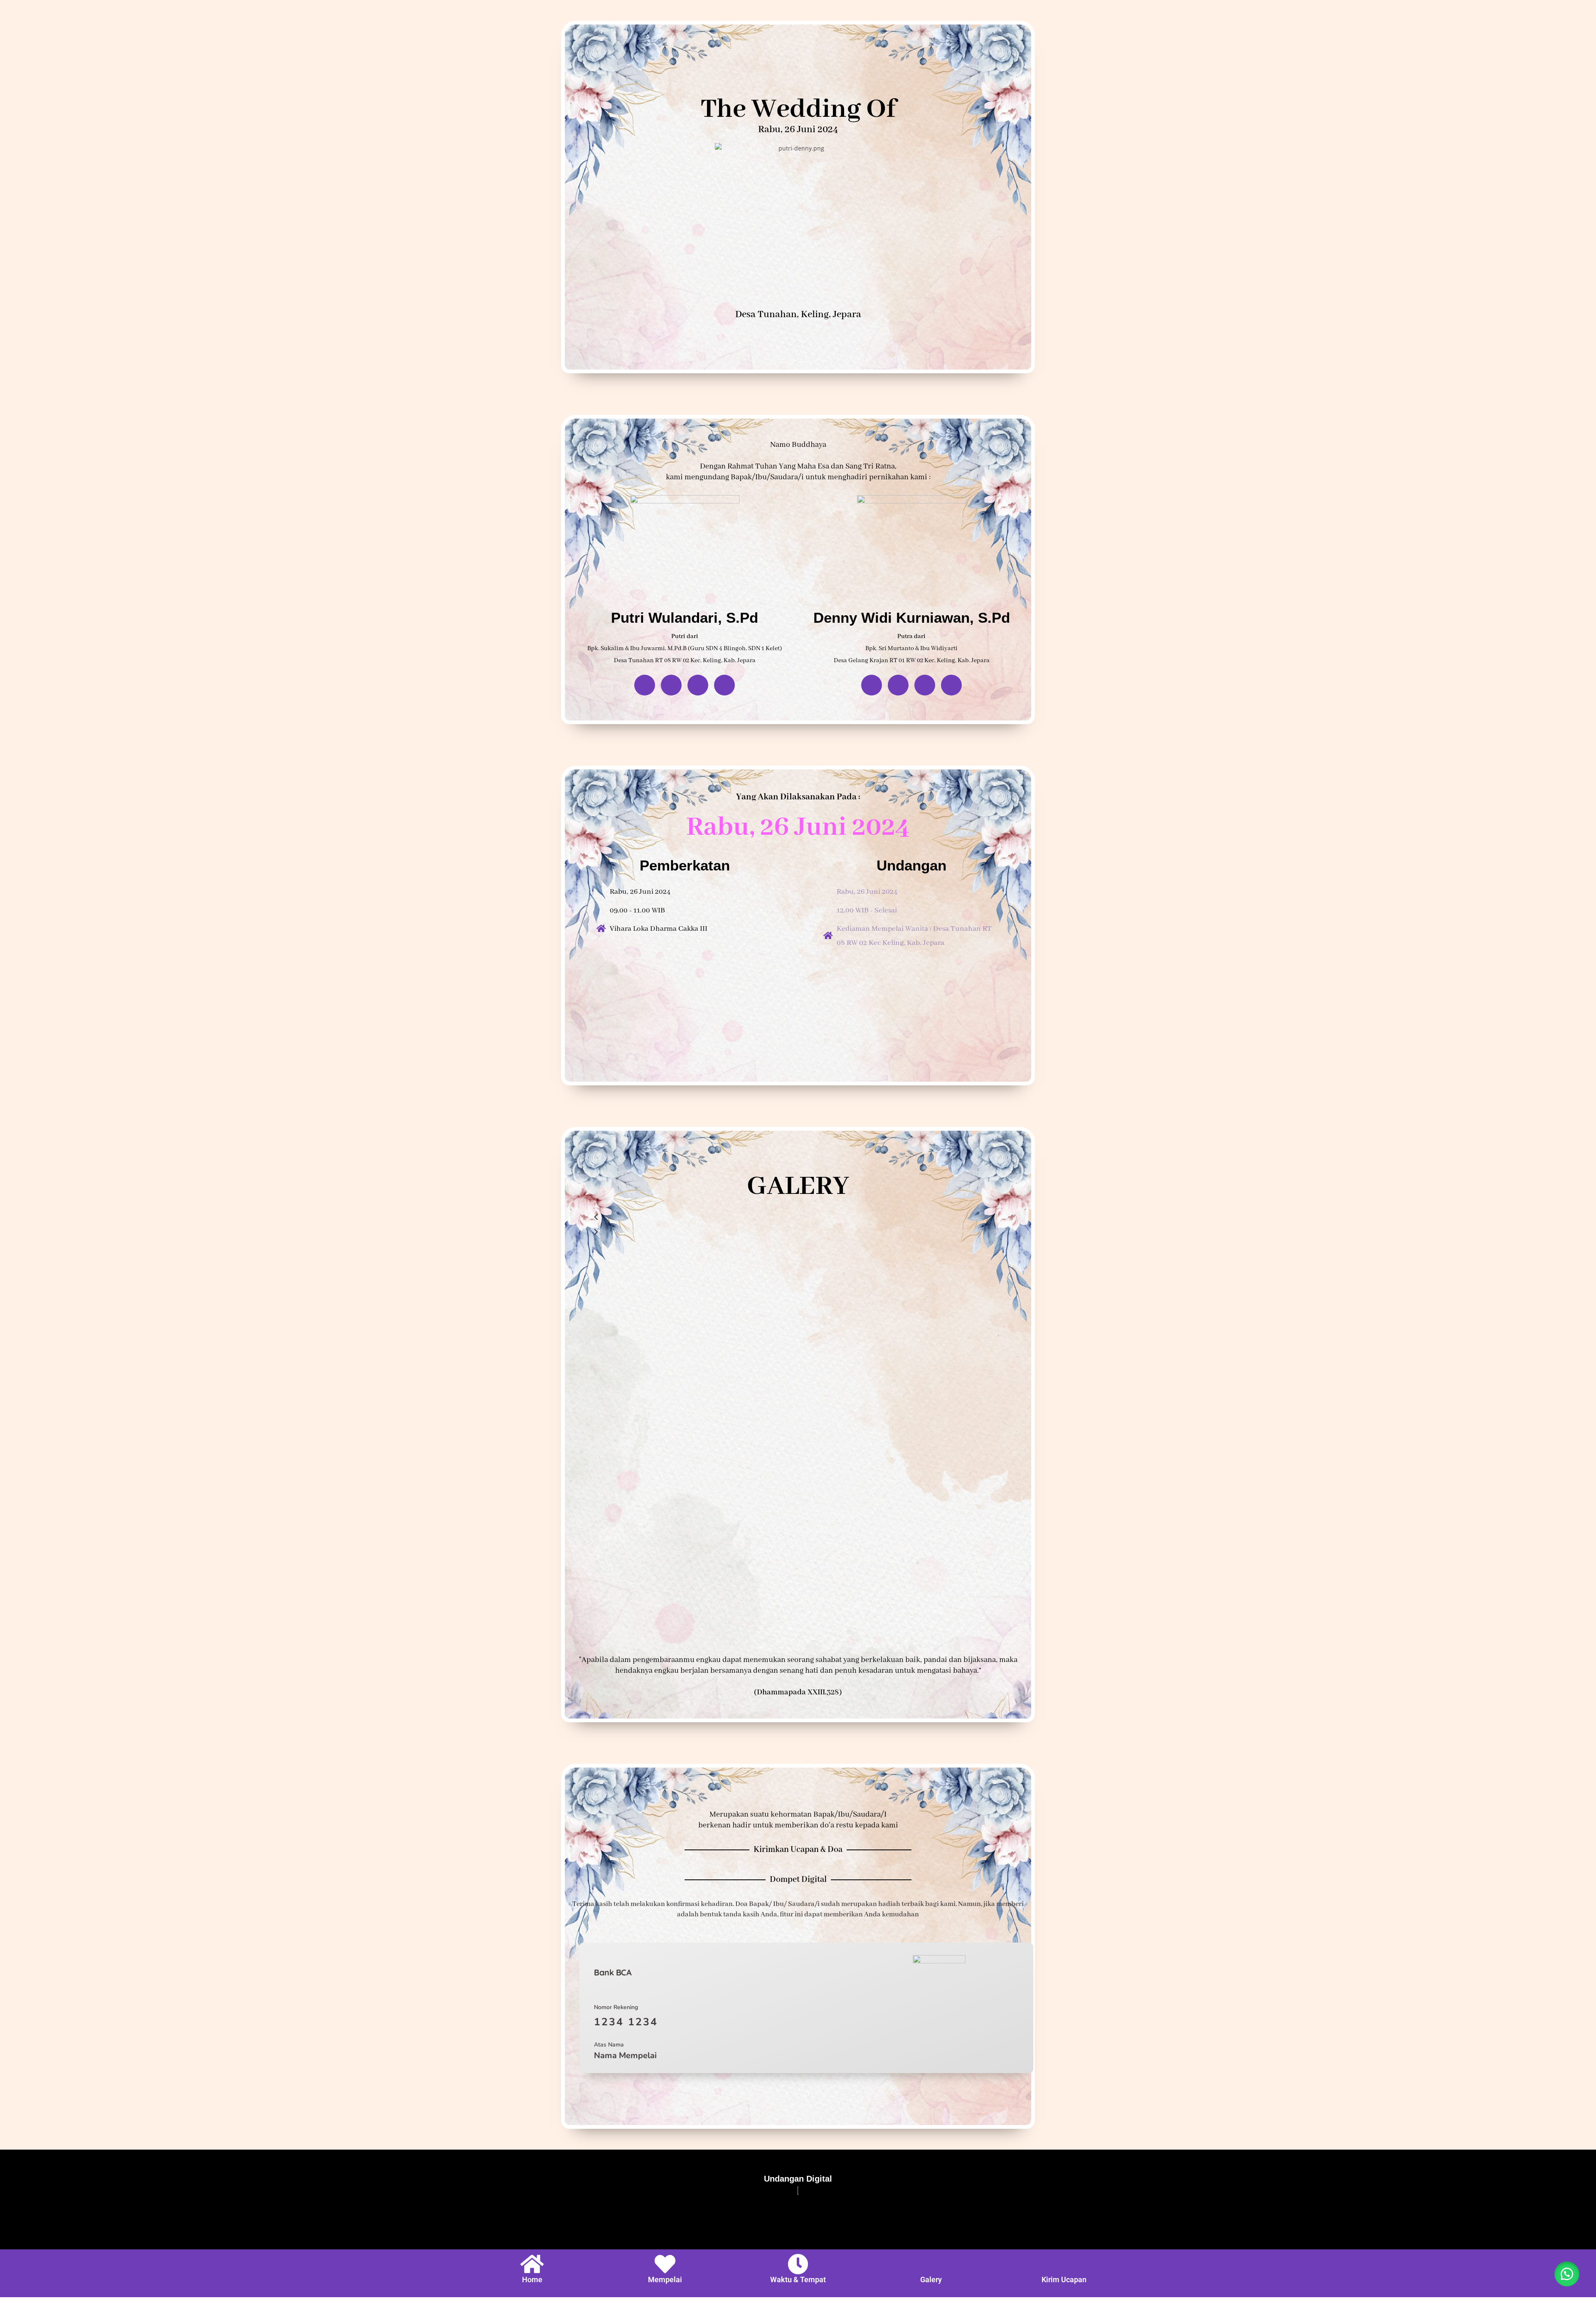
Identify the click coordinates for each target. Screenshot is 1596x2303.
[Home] (532, 2264)
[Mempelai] (665, 2264)
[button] (1567, 2274)
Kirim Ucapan (1064, 2280)
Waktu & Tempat (798, 2280)
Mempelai (665, 2280)
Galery (931, 2280)
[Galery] (931, 2264)
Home (532, 2280)
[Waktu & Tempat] (798, 2264)
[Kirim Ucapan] (1064, 2264)
